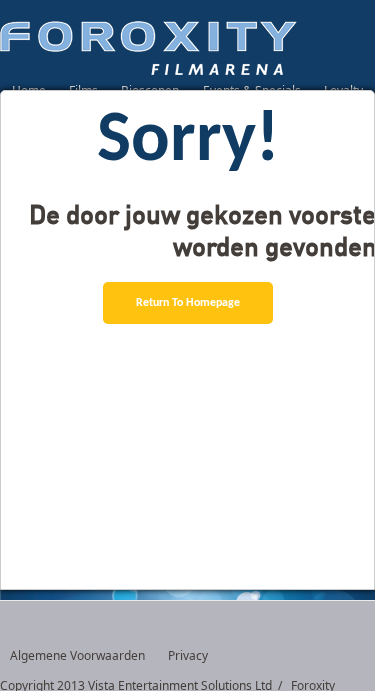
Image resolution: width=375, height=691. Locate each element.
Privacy (188, 655)
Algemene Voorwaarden (77, 655)
